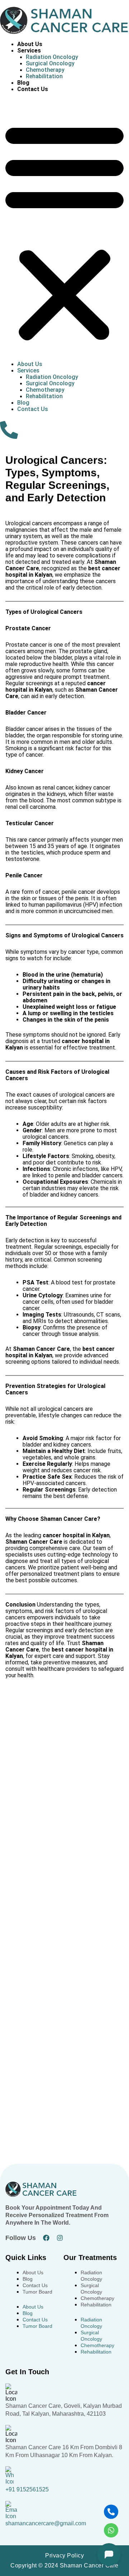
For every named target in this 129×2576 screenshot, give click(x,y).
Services (29, 51)
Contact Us (33, 89)
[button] (64, 231)
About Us (30, 44)
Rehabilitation (44, 76)
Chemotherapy (45, 70)
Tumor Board (37, 2292)
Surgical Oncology (50, 63)
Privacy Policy (64, 2555)
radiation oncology (52, 57)
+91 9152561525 (27, 2489)
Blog (23, 83)
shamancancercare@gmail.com (46, 2523)
